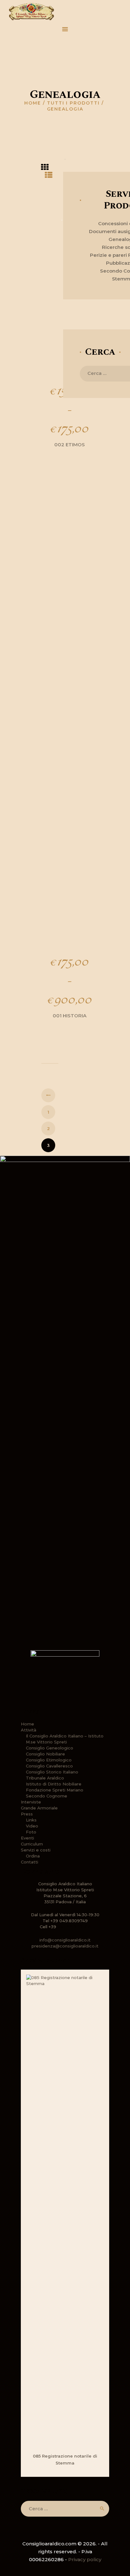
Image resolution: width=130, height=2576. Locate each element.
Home (33, 103)
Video (32, 1826)
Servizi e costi (36, 1850)
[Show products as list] (49, 175)
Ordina (33, 1856)
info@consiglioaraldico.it (65, 1940)
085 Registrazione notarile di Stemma (65, 2459)
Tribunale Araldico (45, 1778)
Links (31, 1820)
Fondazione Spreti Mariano (55, 1790)
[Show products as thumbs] (45, 168)
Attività (29, 1730)
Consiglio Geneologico (50, 1748)
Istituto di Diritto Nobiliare (54, 1784)
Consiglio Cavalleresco (49, 1766)
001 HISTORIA (70, 1016)
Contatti (30, 1862)
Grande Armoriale (39, 1808)
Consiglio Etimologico (49, 1760)
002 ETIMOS (70, 445)
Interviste (31, 1802)
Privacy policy (85, 2559)
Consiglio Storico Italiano (52, 1772)
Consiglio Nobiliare (45, 1754)
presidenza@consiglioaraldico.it (65, 1946)
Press (27, 1814)
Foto (31, 1832)
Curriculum (32, 1844)
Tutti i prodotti (73, 103)
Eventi (27, 1838)
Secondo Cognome (47, 1796)
